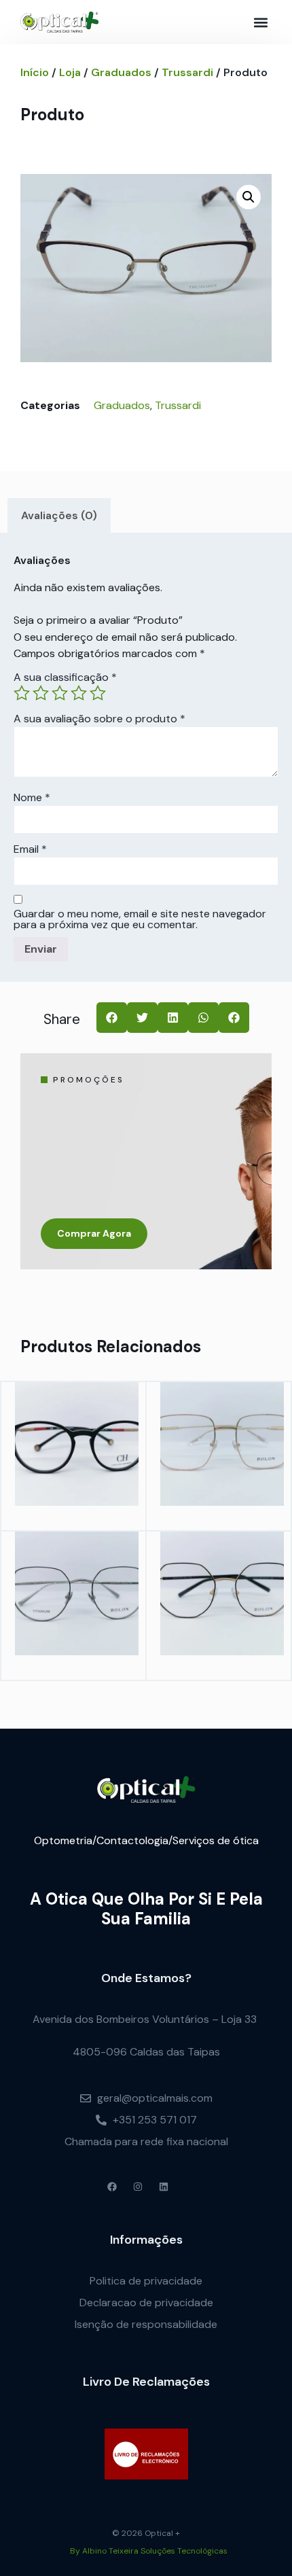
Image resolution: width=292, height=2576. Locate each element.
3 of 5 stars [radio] (60, 693)
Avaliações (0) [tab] (59, 515)
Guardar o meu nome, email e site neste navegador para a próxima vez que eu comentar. (140, 919)
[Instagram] (138, 2187)
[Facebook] (112, 2187)
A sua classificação (65, 677)
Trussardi (187, 72)
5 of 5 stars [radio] (98, 693)
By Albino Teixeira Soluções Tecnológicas (149, 2551)
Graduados (121, 72)
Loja (70, 72)
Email (30, 849)
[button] (260, 22)
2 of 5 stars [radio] (41, 693)
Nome (32, 798)
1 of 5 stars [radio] (22, 693)
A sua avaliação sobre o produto (99, 719)
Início (35, 72)
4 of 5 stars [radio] (79, 693)
